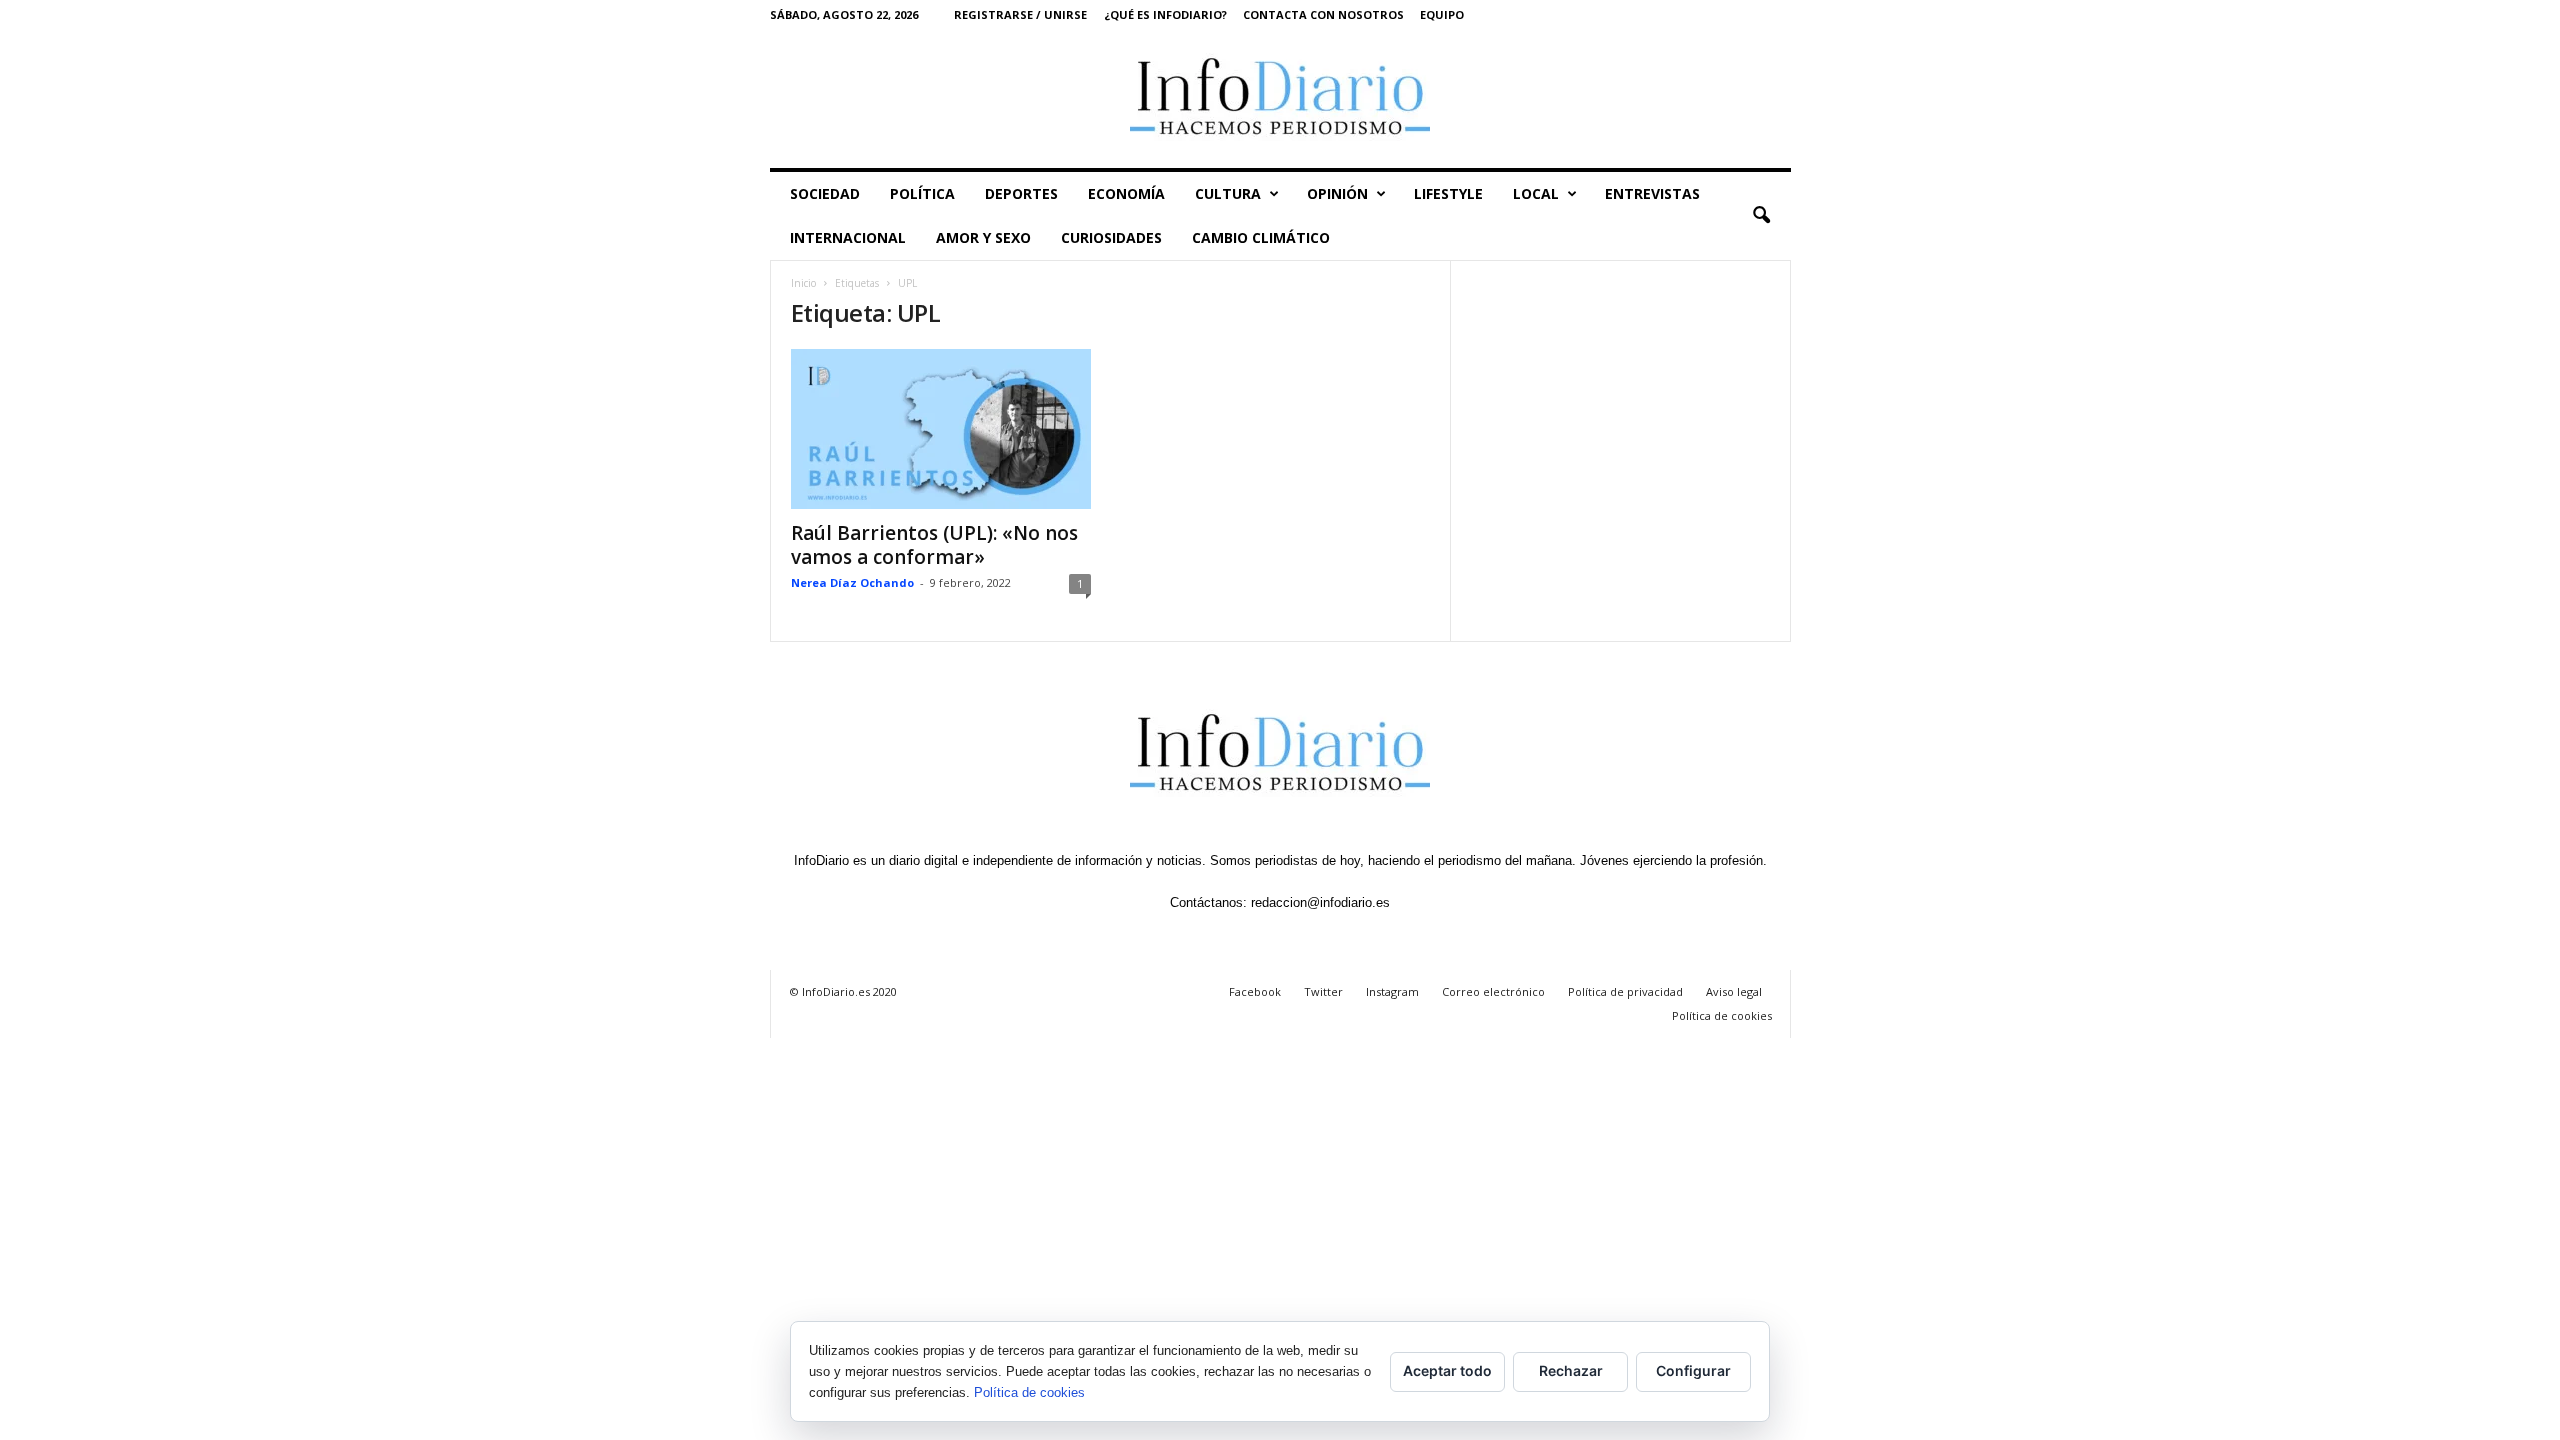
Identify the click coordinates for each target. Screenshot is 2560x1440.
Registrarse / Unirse (1020, 14)
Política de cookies (1722, 1015)
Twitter (1323, 991)
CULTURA (1228, 193)
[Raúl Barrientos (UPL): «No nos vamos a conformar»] (941, 429)
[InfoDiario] (1280, 98)
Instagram (1392, 991)
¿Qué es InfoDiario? (1165, 14)
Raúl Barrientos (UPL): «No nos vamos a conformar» (934, 545)
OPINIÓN (1337, 193)
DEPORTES (1021, 193)
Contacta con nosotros (1323, 14)
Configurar (1693, 1370)
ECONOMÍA (1126, 193)
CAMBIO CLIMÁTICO (1261, 237)
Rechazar (1571, 1370)
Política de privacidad (1625, 991)
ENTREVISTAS (1652, 193)
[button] (1761, 216)
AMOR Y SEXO (983, 237)
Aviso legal (1734, 991)
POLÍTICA (922, 193)
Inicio (803, 283)
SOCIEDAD (825, 193)
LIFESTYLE (1448, 193)
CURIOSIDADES (1111, 237)
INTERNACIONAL (848, 237)
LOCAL (1536, 193)
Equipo (1442, 14)
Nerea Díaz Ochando (852, 582)
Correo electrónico (1493, 991)
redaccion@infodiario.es (1320, 902)
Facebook (1255, 991)
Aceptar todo (1447, 1370)
